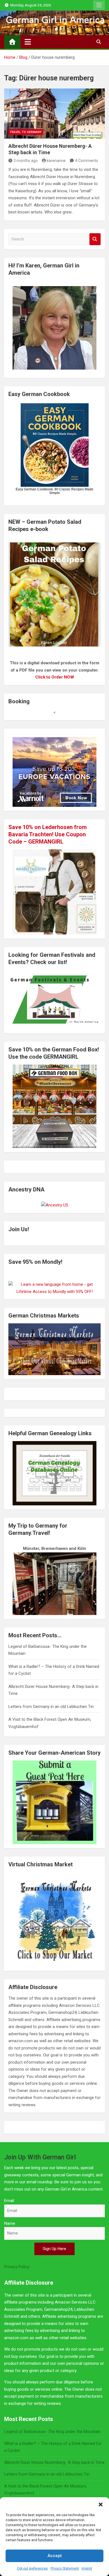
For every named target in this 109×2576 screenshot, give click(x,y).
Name (10, 2223)
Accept (55, 2556)
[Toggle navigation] (28, 42)
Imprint (87, 2568)
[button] (101, 2504)
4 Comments (87, 161)
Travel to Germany (26, 132)
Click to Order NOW (55, 677)
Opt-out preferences (32, 2568)
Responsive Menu (99, 5)
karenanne (56, 161)
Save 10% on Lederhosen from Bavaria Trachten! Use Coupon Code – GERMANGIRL (48, 834)
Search (95, 239)
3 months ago (26, 161)
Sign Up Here (54, 2249)
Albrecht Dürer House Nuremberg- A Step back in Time (54, 2462)
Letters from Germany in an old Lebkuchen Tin (51, 1707)
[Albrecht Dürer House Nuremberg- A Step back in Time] (54, 114)
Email (9, 2201)
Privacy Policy (17, 2267)
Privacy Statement (65, 2568)
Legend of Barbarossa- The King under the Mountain (52, 2432)
